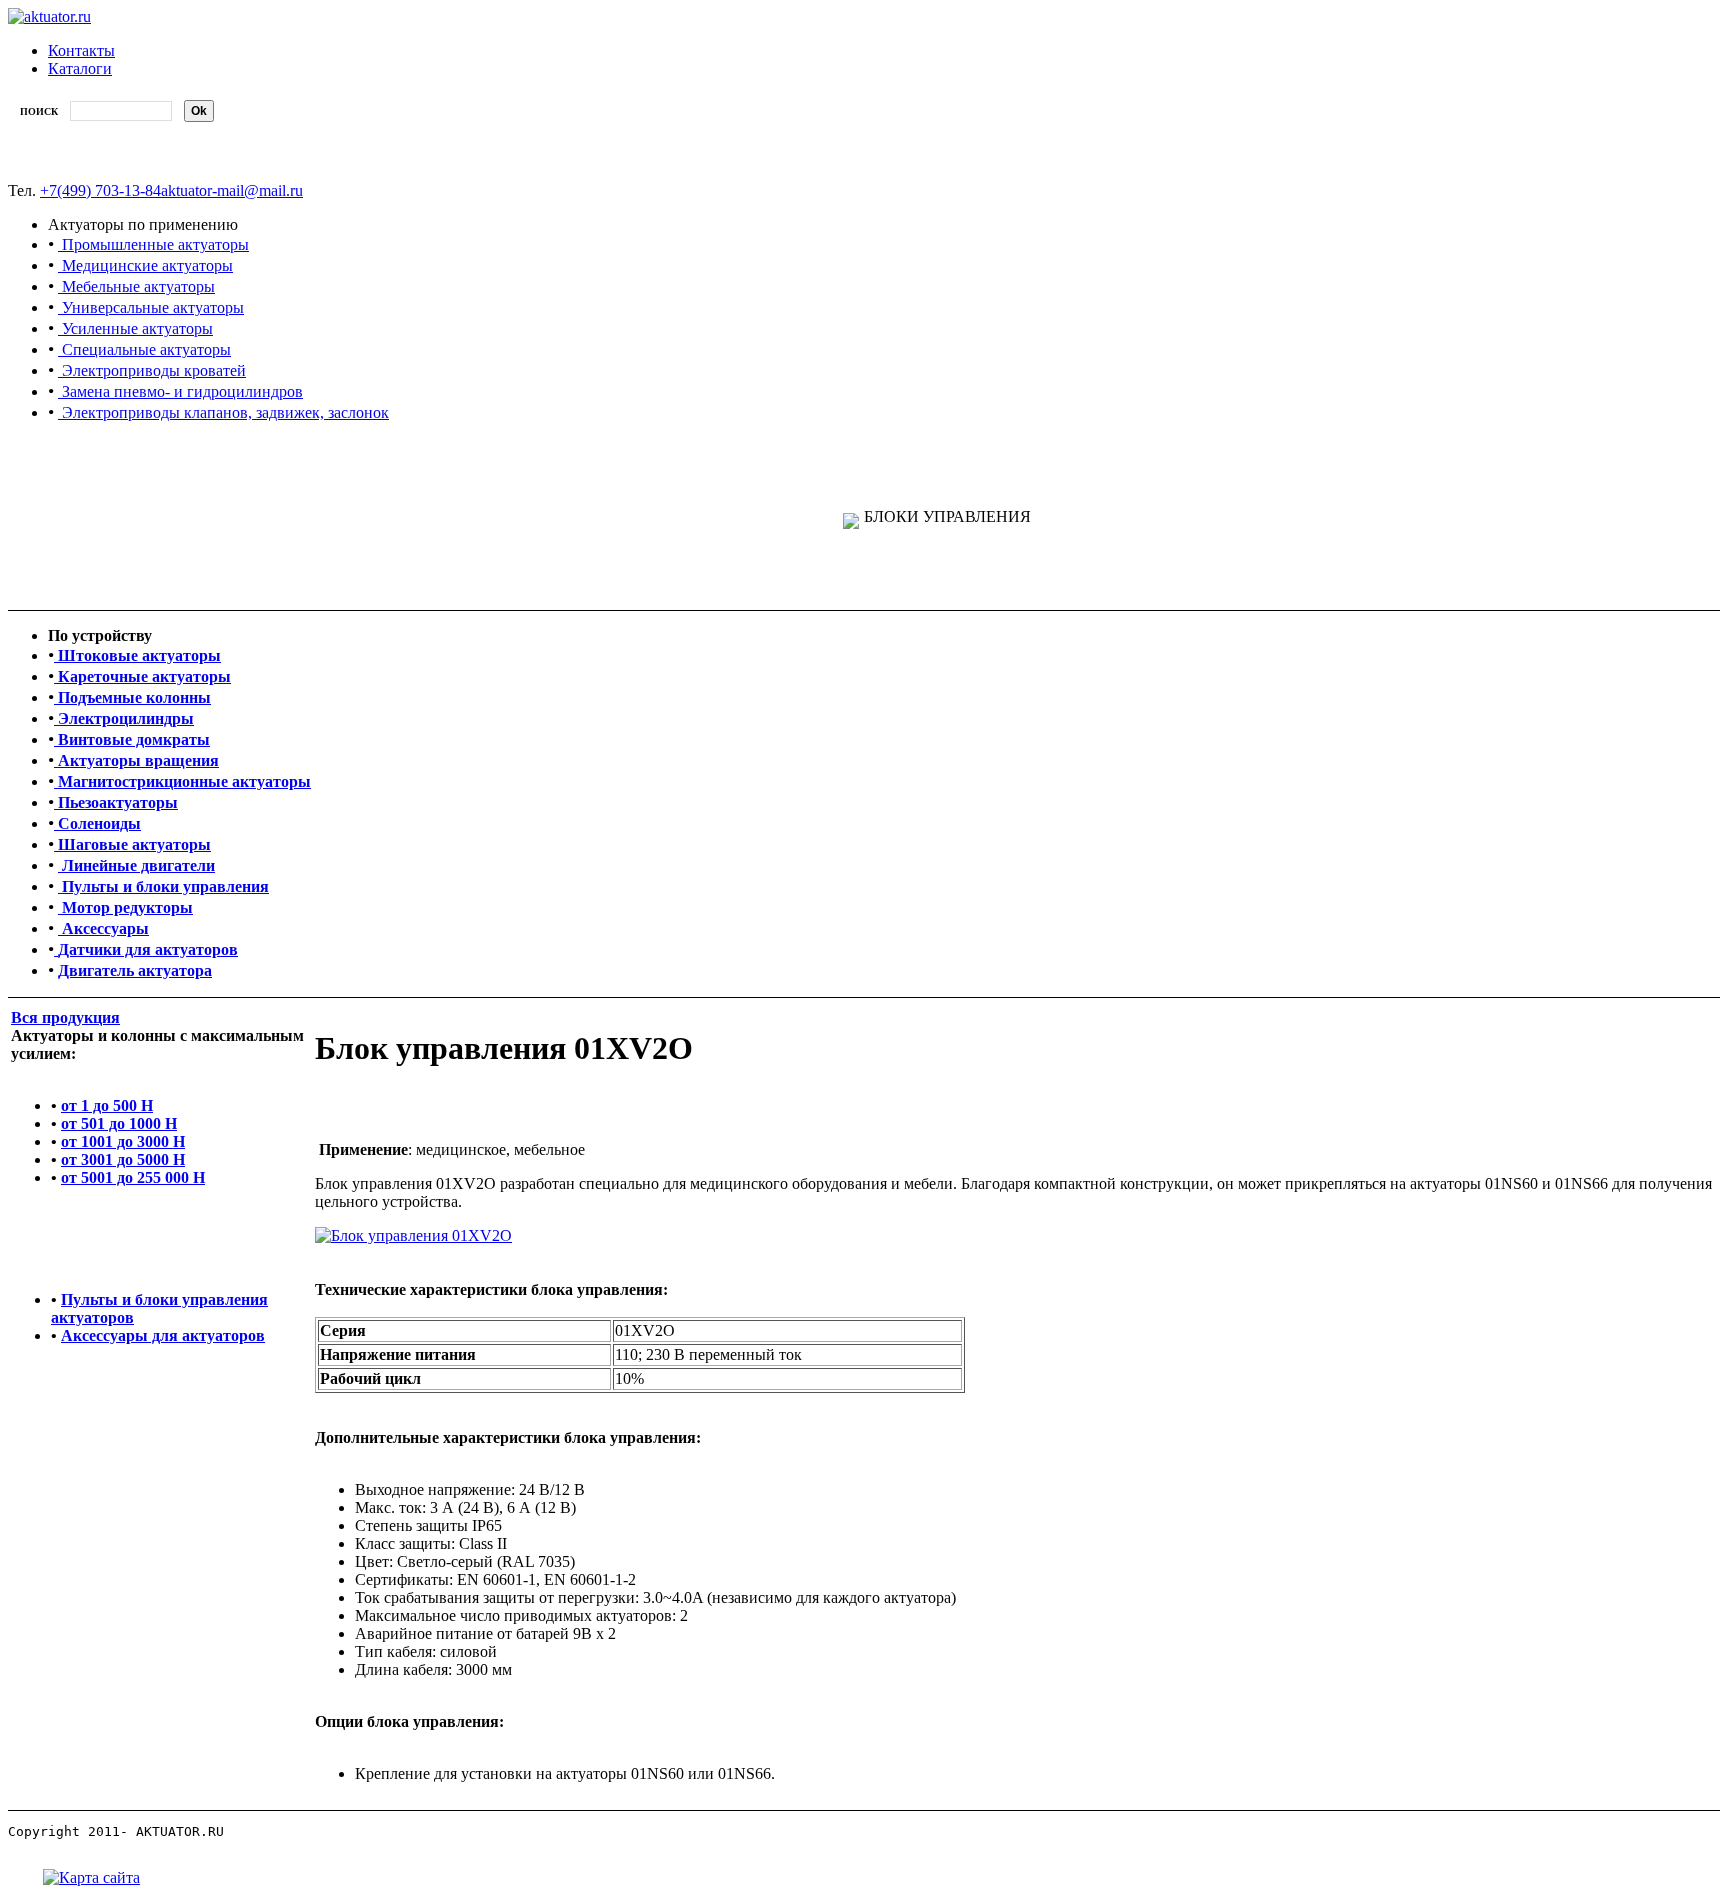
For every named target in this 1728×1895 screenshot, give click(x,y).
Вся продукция (65, 1017)
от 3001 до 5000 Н (123, 1159)
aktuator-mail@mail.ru (232, 190)
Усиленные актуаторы (135, 328)
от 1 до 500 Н (107, 1105)
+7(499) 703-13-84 (100, 190)
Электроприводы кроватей (152, 370)
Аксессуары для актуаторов (163, 1335)
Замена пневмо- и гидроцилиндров (180, 391)
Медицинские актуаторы (145, 265)
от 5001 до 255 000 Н (133, 1177)
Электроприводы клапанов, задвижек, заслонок (223, 412)
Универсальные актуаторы (151, 307)
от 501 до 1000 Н (119, 1123)
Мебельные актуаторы (136, 286)
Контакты (81, 50)
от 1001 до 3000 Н (123, 1141)
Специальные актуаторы (144, 349)
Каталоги (80, 68)
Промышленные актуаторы (153, 244)
